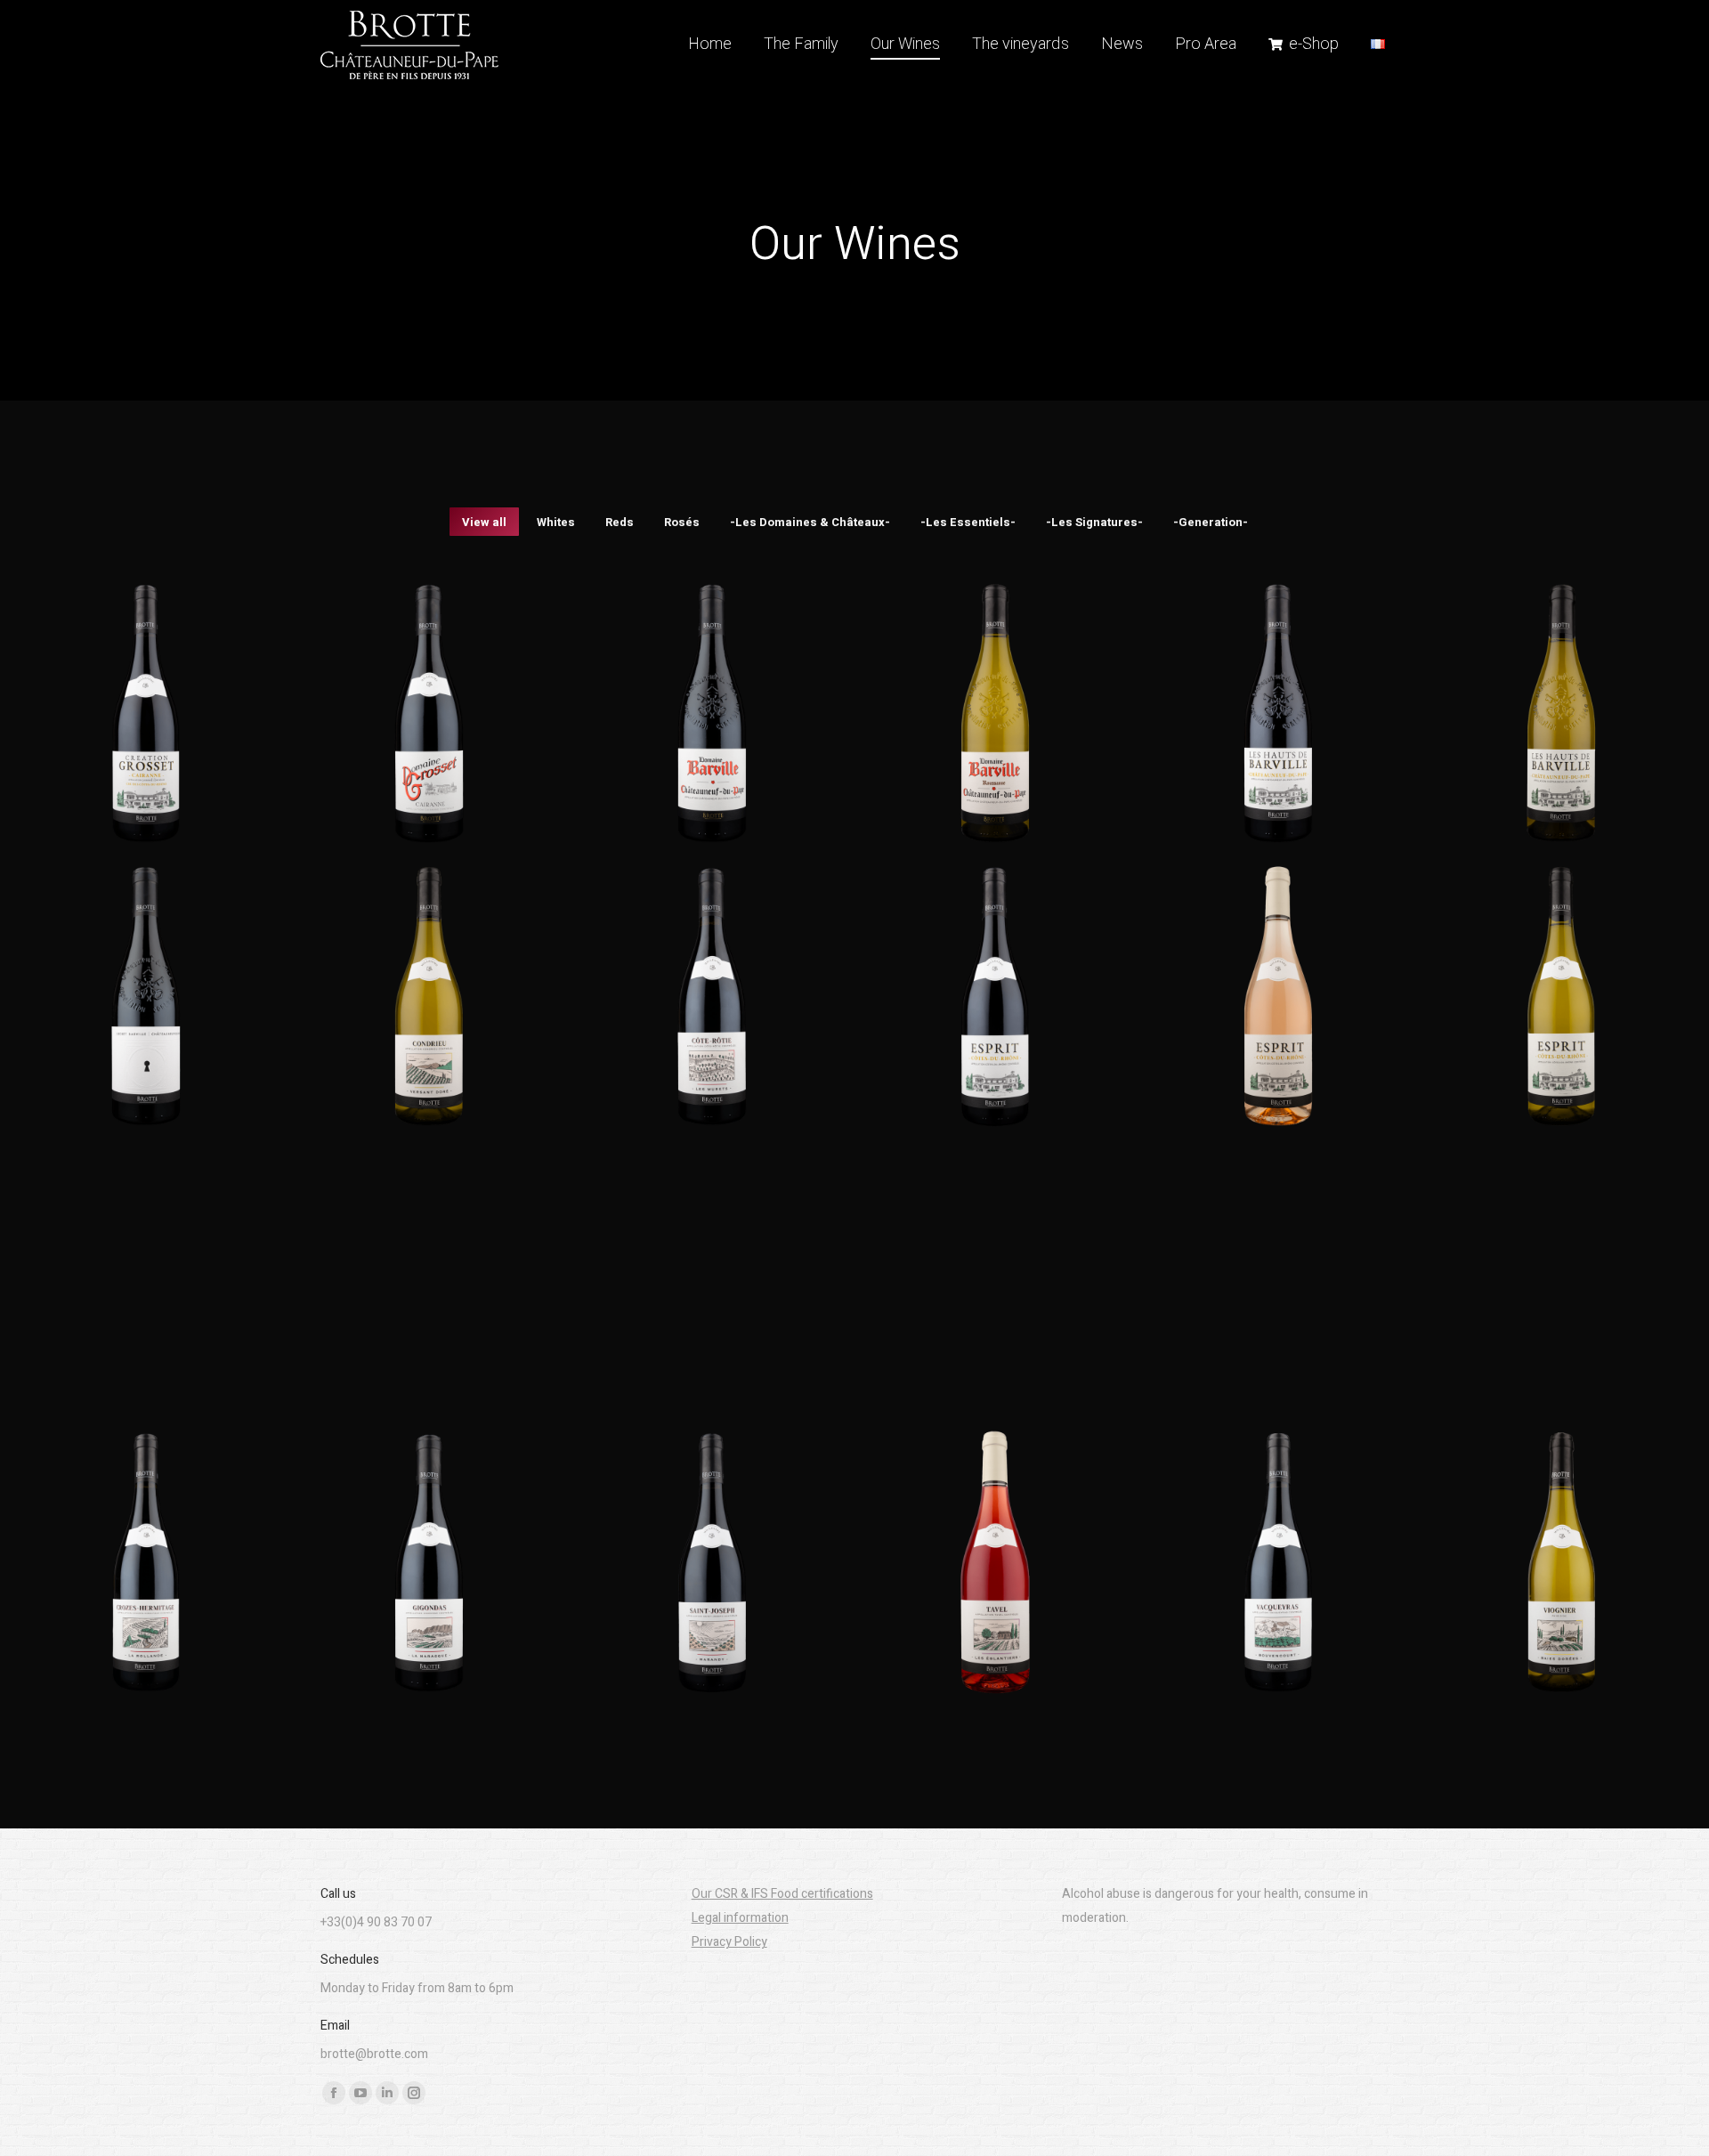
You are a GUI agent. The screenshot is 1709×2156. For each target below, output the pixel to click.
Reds (620, 522)
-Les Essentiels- (968, 522)
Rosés (682, 522)
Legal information (740, 1918)
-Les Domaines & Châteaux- (810, 522)
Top (1667, 2114)
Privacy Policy (729, 1942)
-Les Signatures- (1094, 522)
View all (484, 522)
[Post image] (146, 713)
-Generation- (1211, 522)
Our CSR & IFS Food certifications (782, 1894)
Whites (556, 522)
